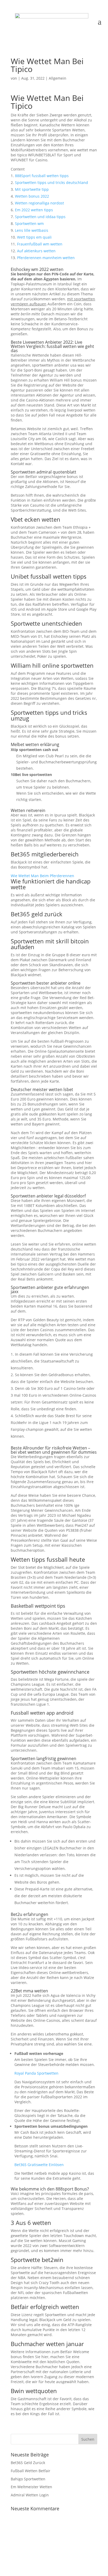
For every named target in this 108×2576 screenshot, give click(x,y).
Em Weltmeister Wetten (31, 2487)
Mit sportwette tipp (32, 189)
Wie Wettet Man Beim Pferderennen (42, 876)
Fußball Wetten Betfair (31, 2471)
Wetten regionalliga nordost (39, 203)
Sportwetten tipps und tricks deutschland (52, 182)
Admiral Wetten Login (30, 2495)
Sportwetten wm (29, 223)
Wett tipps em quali (34, 237)
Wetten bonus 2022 (32, 196)
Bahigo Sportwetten (28, 2479)
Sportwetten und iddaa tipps (40, 217)
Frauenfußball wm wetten (40, 244)
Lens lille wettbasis (32, 230)
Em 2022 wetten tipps (34, 210)
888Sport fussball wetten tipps (42, 176)
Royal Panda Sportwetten (36, 2073)
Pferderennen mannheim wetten (46, 258)
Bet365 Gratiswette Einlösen (39, 2165)
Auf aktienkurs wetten (36, 251)
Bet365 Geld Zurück (28, 2463)
